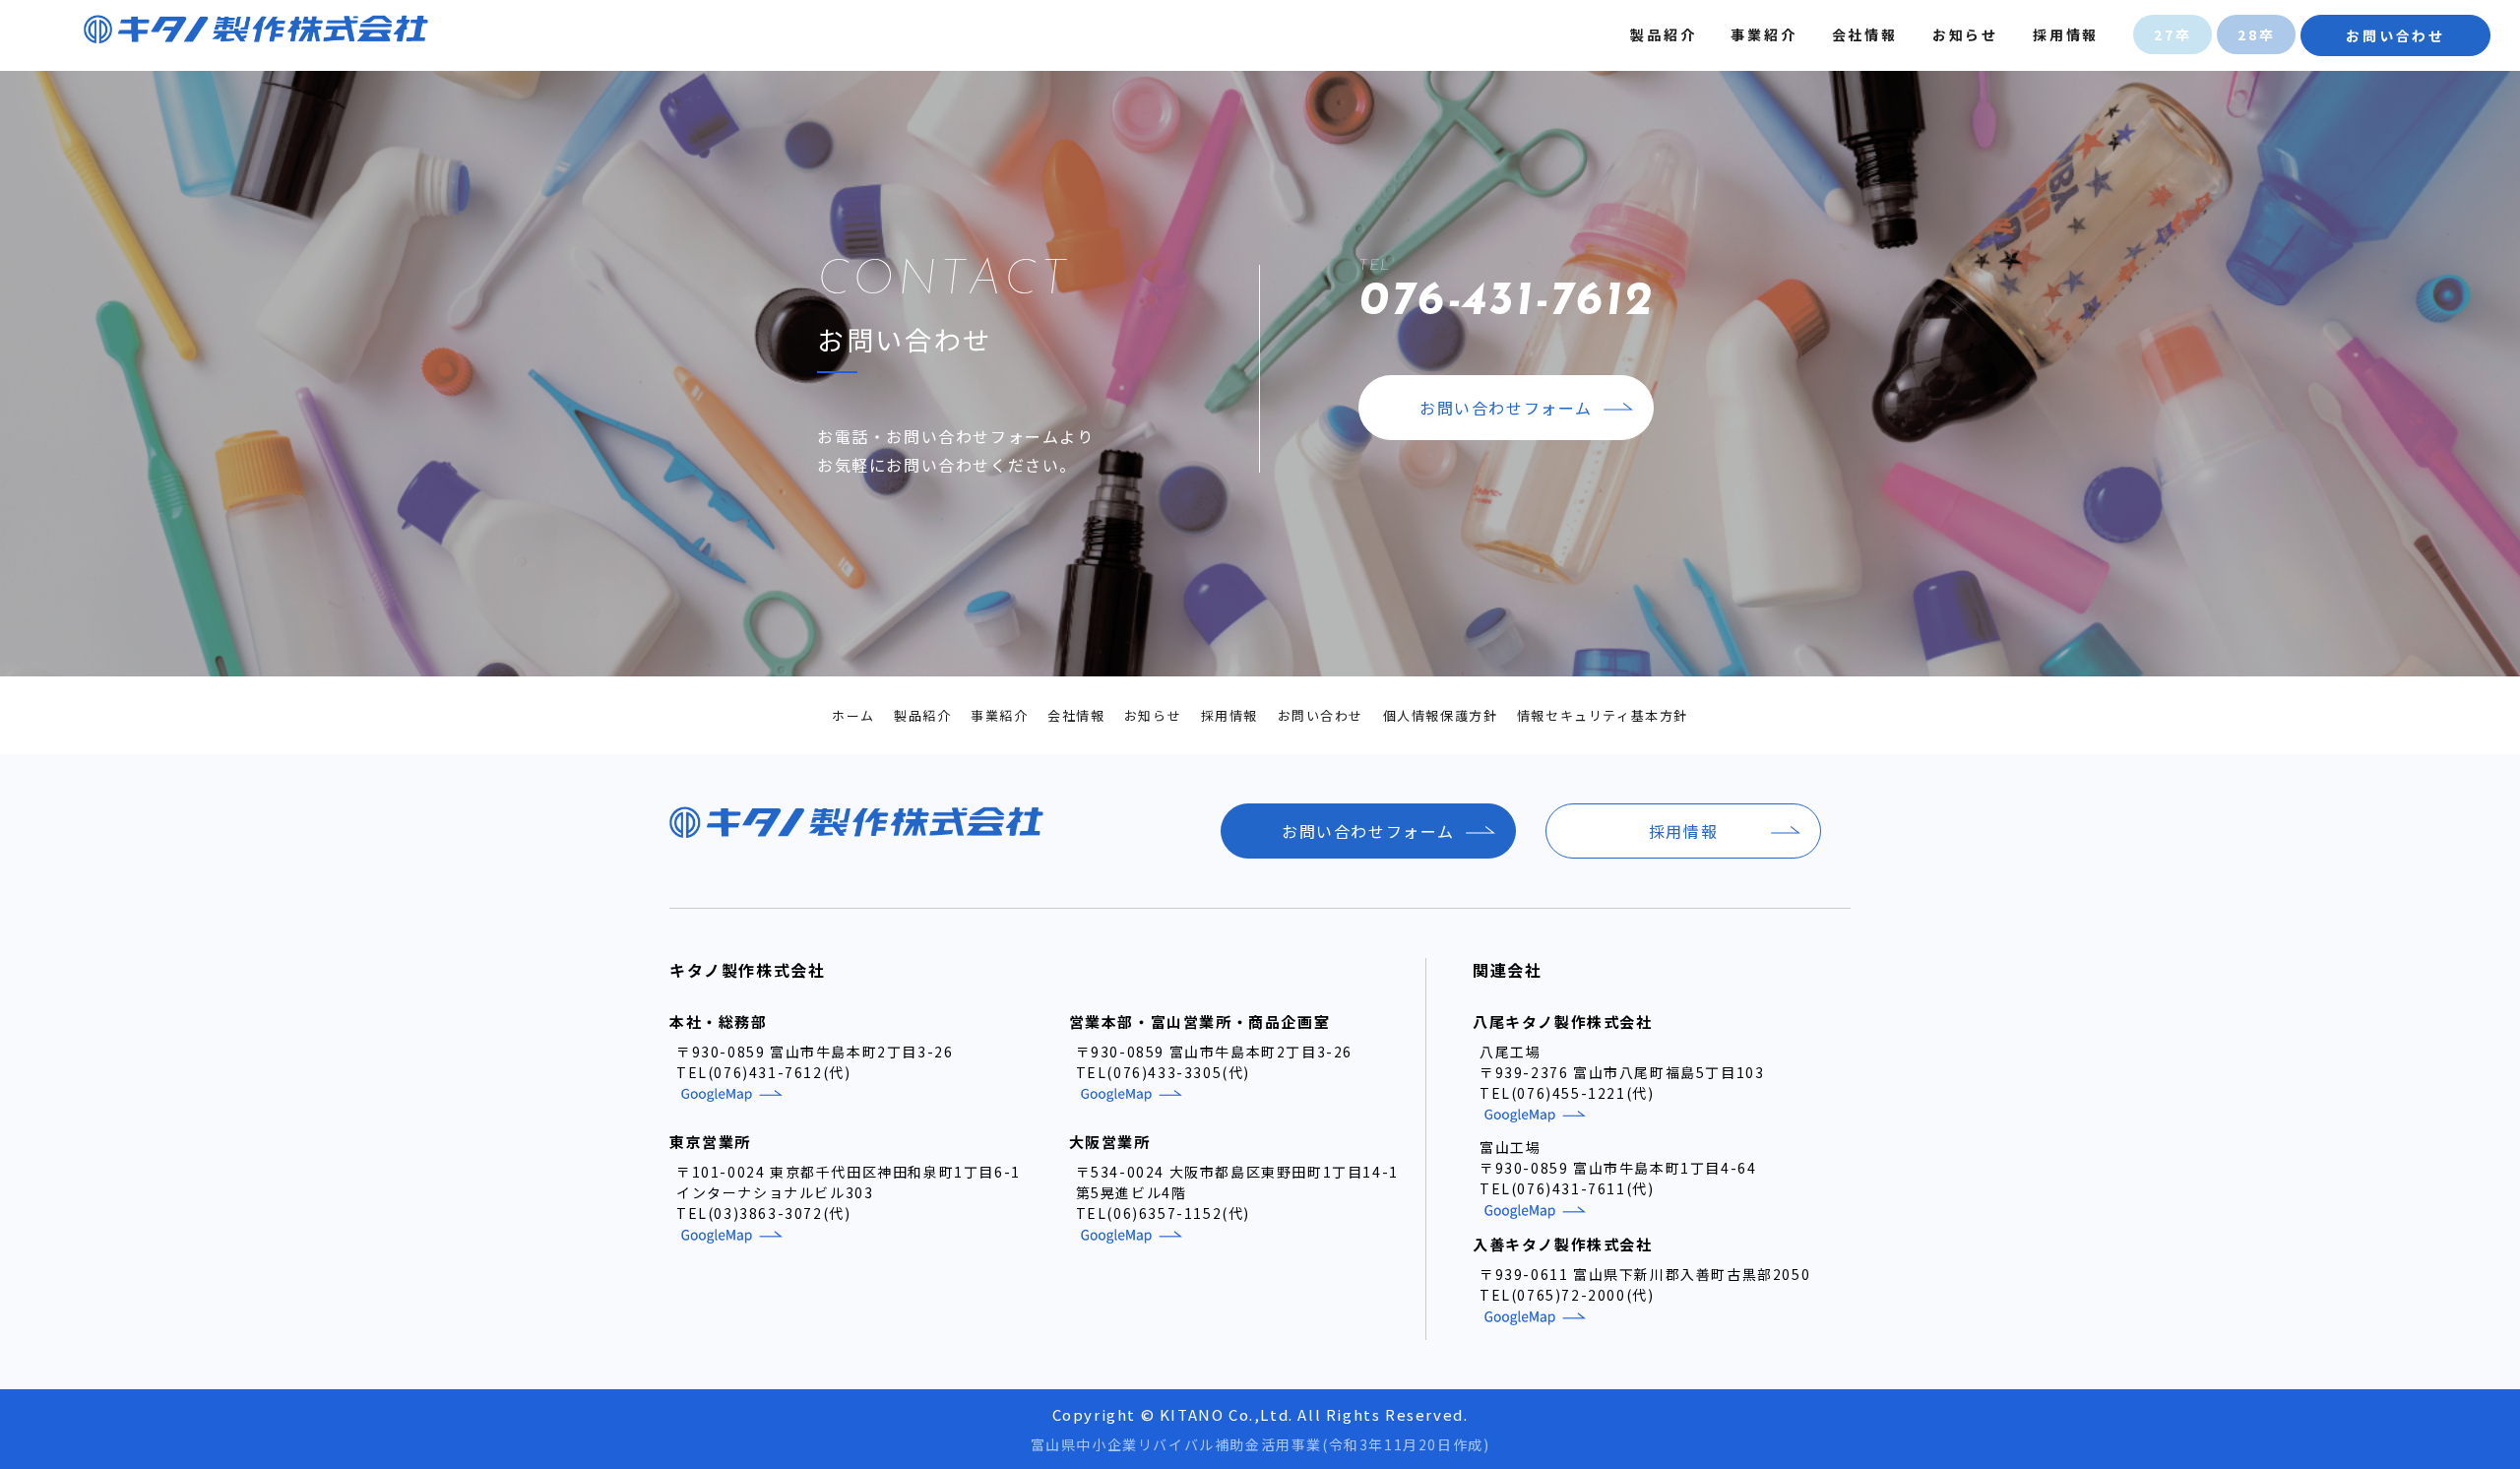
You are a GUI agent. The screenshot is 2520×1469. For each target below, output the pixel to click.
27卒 (2173, 34)
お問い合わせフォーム (1506, 408)
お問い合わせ (2395, 35)
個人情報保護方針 (1441, 715)
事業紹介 (1764, 34)
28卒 (2256, 34)
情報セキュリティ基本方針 (1603, 715)
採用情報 (2066, 34)
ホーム (853, 715)
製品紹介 (1663, 34)
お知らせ (1965, 34)
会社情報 (1865, 34)
